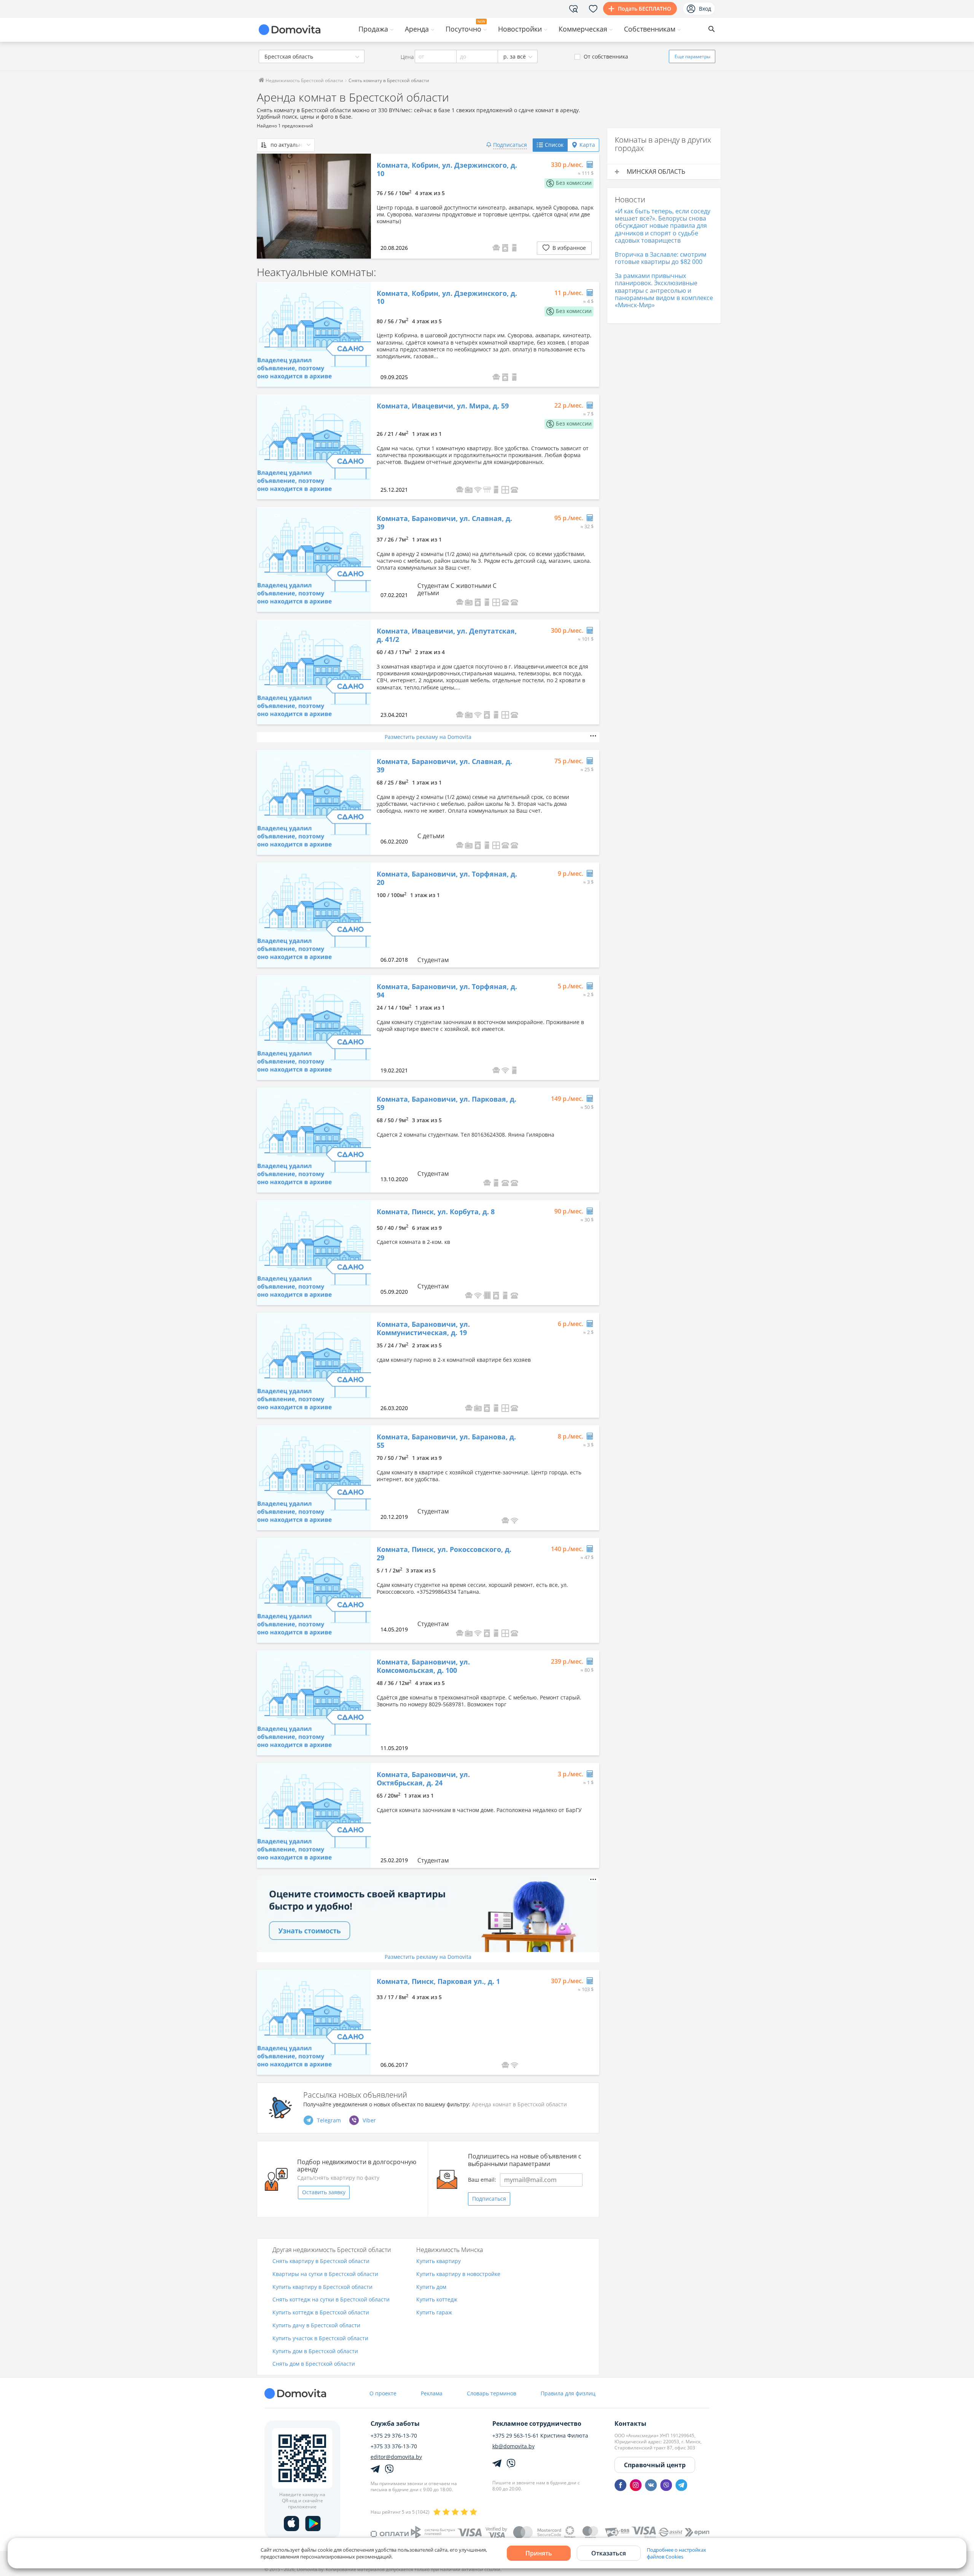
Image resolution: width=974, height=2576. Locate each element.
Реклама (432, 2393)
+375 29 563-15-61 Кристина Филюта (540, 2436)
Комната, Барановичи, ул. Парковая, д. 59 (446, 1103)
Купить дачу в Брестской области (316, 2326)
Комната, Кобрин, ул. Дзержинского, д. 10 (447, 169)
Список (554, 145)
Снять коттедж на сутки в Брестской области (331, 2300)
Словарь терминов (492, 2393)
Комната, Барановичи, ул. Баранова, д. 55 (446, 1441)
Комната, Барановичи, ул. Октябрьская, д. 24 (423, 1779)
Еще (692, 56)
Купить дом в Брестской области (315, 2351)
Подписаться (489, 2199)
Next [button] (361, 206)
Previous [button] (266, 206)
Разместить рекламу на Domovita (428, 737)
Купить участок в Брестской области (320, 2339)
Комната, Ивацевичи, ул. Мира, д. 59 (443, 406)
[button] (514, 248)
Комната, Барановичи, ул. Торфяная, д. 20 (447, 878)
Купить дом (431, 2287)
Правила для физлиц (568, 2393)
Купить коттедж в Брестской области (321, 2313)
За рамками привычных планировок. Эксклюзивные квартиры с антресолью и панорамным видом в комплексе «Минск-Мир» (664, 290)
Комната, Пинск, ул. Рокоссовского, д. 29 (444, 1554)
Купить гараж (434, 2313)
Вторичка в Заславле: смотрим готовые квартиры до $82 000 (661, 258)
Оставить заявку (324, 2192)
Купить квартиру (438, 2261)
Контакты (630, 2424)
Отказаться (609, 2553)
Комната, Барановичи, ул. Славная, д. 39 (444, 523)
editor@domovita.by (396, 2457)
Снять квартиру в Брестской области (321, 2261)
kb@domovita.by (513, 2446)
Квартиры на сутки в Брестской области (325, 2274)
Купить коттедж (437, 2300)
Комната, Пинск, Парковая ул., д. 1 (438, 1982)
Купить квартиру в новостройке (458, 2274)
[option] (314, 206)
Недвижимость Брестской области (304, 80)
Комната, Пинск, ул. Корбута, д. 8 (436, 1212)
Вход (705, 9)
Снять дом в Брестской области (314, 2364)
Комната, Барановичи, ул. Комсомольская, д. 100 (423, 1666)
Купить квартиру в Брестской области (322, 2287)
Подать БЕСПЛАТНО (645, 9)
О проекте (383, 2393)
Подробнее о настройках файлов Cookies (676, 2553)
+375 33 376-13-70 (394, 2446)
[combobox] (312, 56)
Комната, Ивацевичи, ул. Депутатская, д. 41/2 (447, 635)
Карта (587, 145)
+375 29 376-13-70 (394, 2436)
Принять (539, 2553)
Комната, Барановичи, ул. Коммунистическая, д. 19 (423, 1328)
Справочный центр (655, 2465)
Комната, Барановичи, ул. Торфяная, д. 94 (447, 991)
